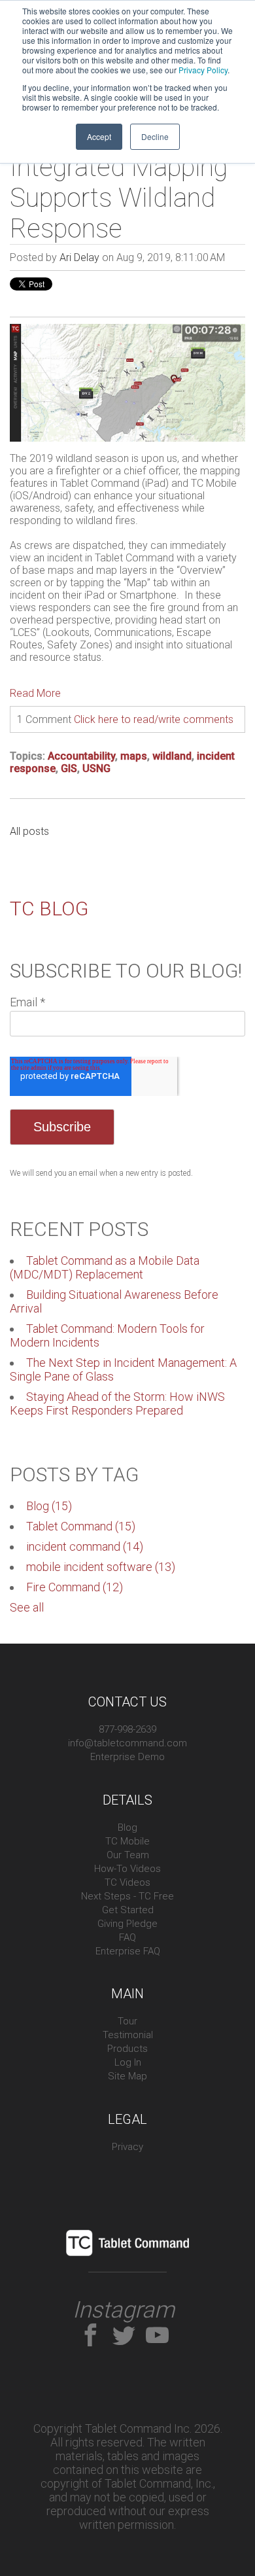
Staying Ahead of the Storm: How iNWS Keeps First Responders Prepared (117, 1403)
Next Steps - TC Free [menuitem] (127, 1896)
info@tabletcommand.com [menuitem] (127, 1743)
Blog (49, 1506)
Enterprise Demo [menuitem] (127, 1757)
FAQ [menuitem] (127, 1937)
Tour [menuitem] (127, 2021)
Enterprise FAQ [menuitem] (128, 1951)
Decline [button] (155, 136)
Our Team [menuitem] (128, 1855)
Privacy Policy (203, 70)
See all (27, 1607)
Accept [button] (99, 136)
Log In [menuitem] (128, 2062)
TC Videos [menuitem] (127, 1882)
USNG (96, 768)
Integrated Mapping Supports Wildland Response (119, 198)
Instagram (124, 2310)
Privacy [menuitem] (127, 2147)
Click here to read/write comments (154, 719)
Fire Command (75, 1587)
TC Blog (49, 909)
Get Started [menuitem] (128, 1910)
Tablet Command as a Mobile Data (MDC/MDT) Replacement (105, 1267)
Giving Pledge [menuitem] (127, 1924)
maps (134, 756)
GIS (69, 768)
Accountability (81, 756)
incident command (85, 1546)
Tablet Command (81, 1526)
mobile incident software (101, 1567)
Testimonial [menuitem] (128, 2035)
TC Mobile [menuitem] (127, 1841)
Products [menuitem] (127, 2049)
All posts (29, 831)
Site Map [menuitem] (127, 2076)
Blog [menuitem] (127, 1827)
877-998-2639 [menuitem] (127, 1729)
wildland (172, 756)
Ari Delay (79, 257)
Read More (35, 693)
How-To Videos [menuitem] (127, 1869)
